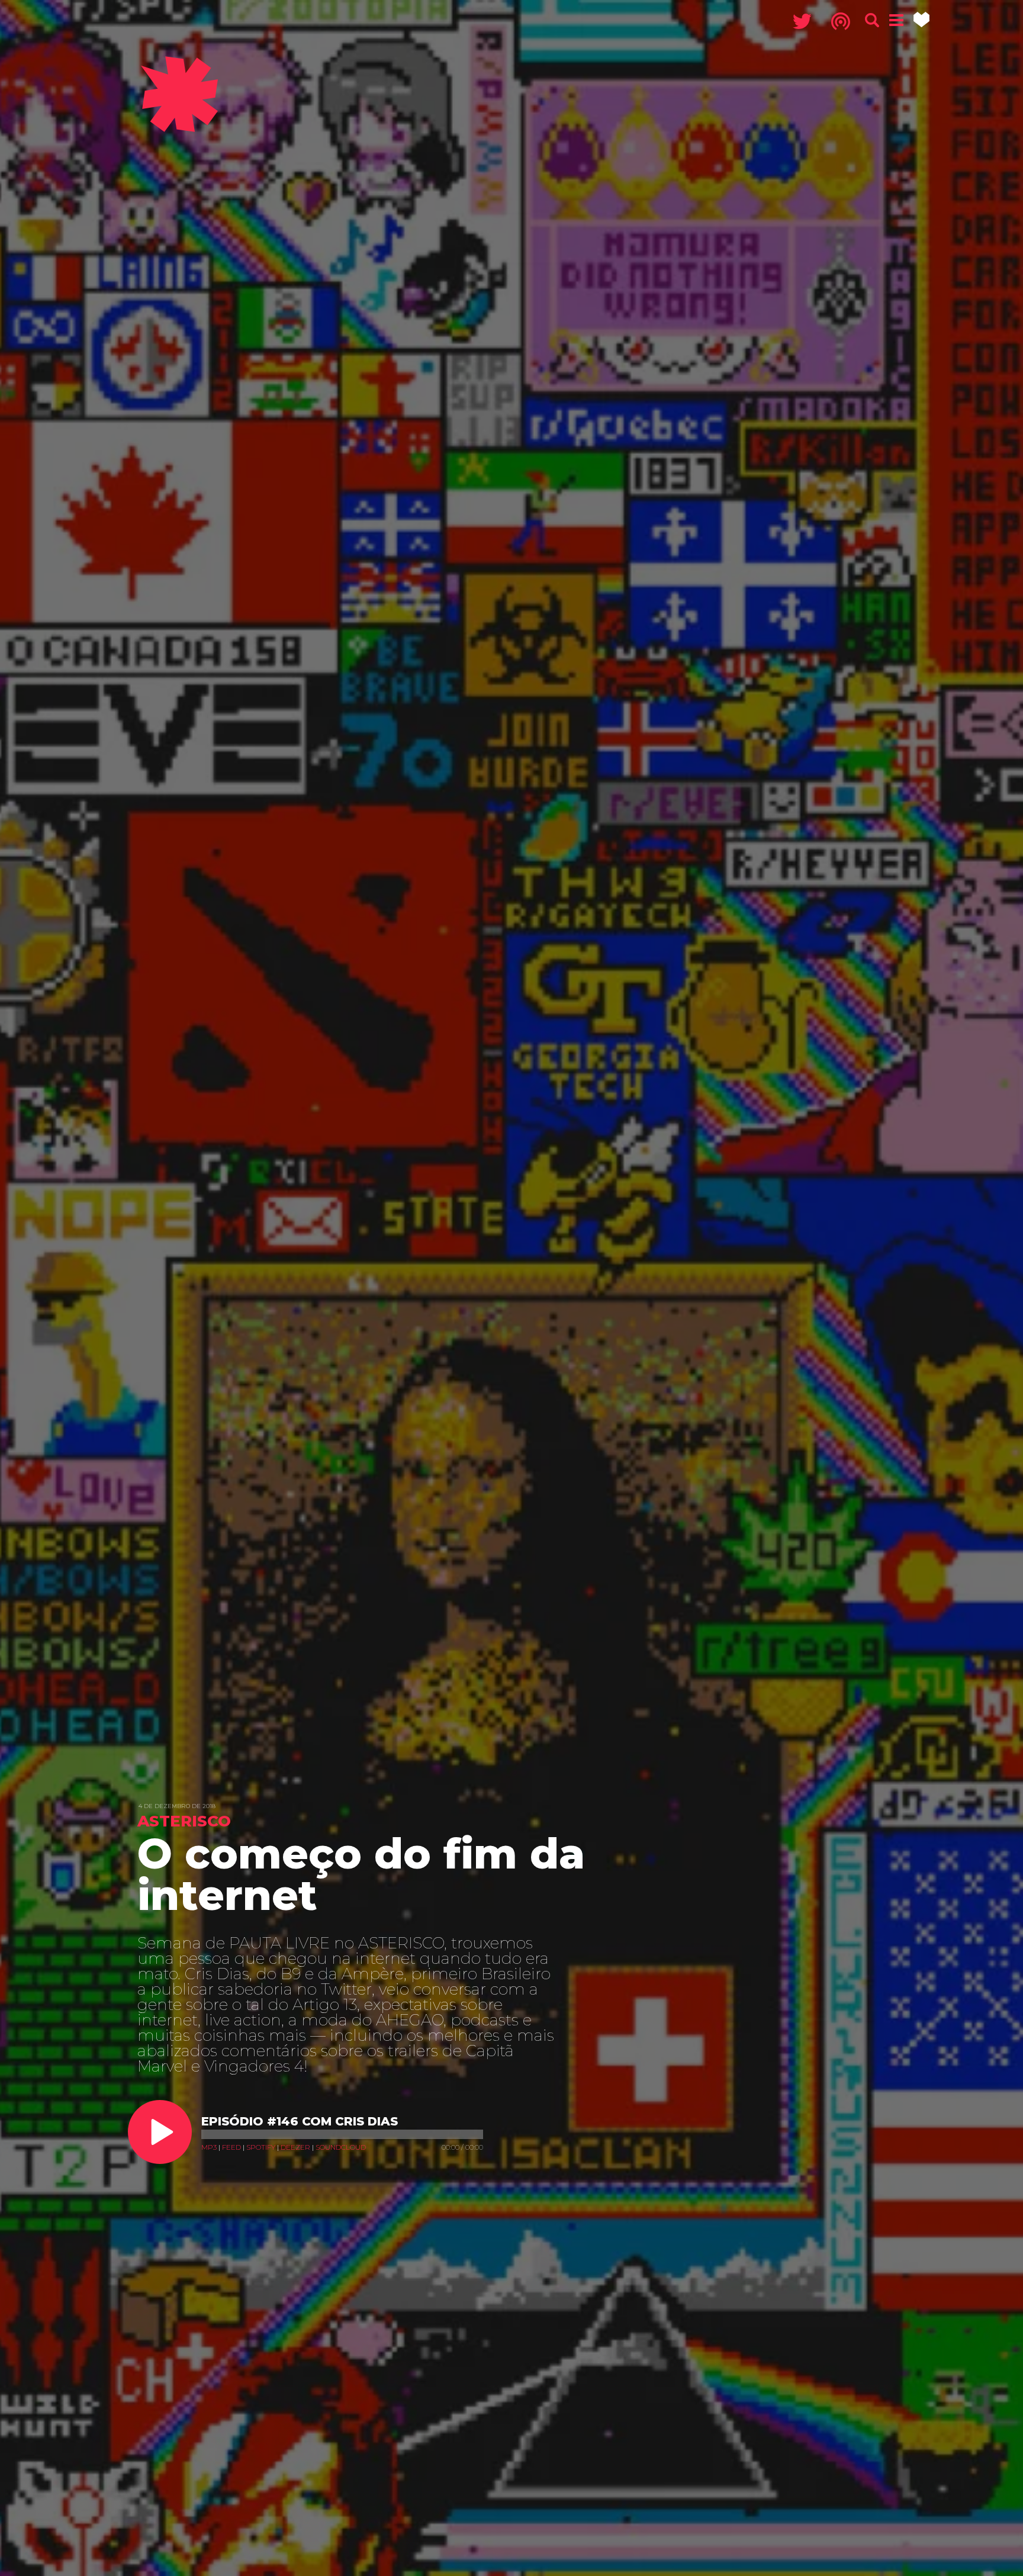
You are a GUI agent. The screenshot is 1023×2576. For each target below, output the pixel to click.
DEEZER (295, 2147)
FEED (231, 2147)
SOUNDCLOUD (341, 2147)
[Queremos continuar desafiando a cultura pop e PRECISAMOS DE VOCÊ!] (921, 20)
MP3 (209, 2147)
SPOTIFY (261, 2147)
